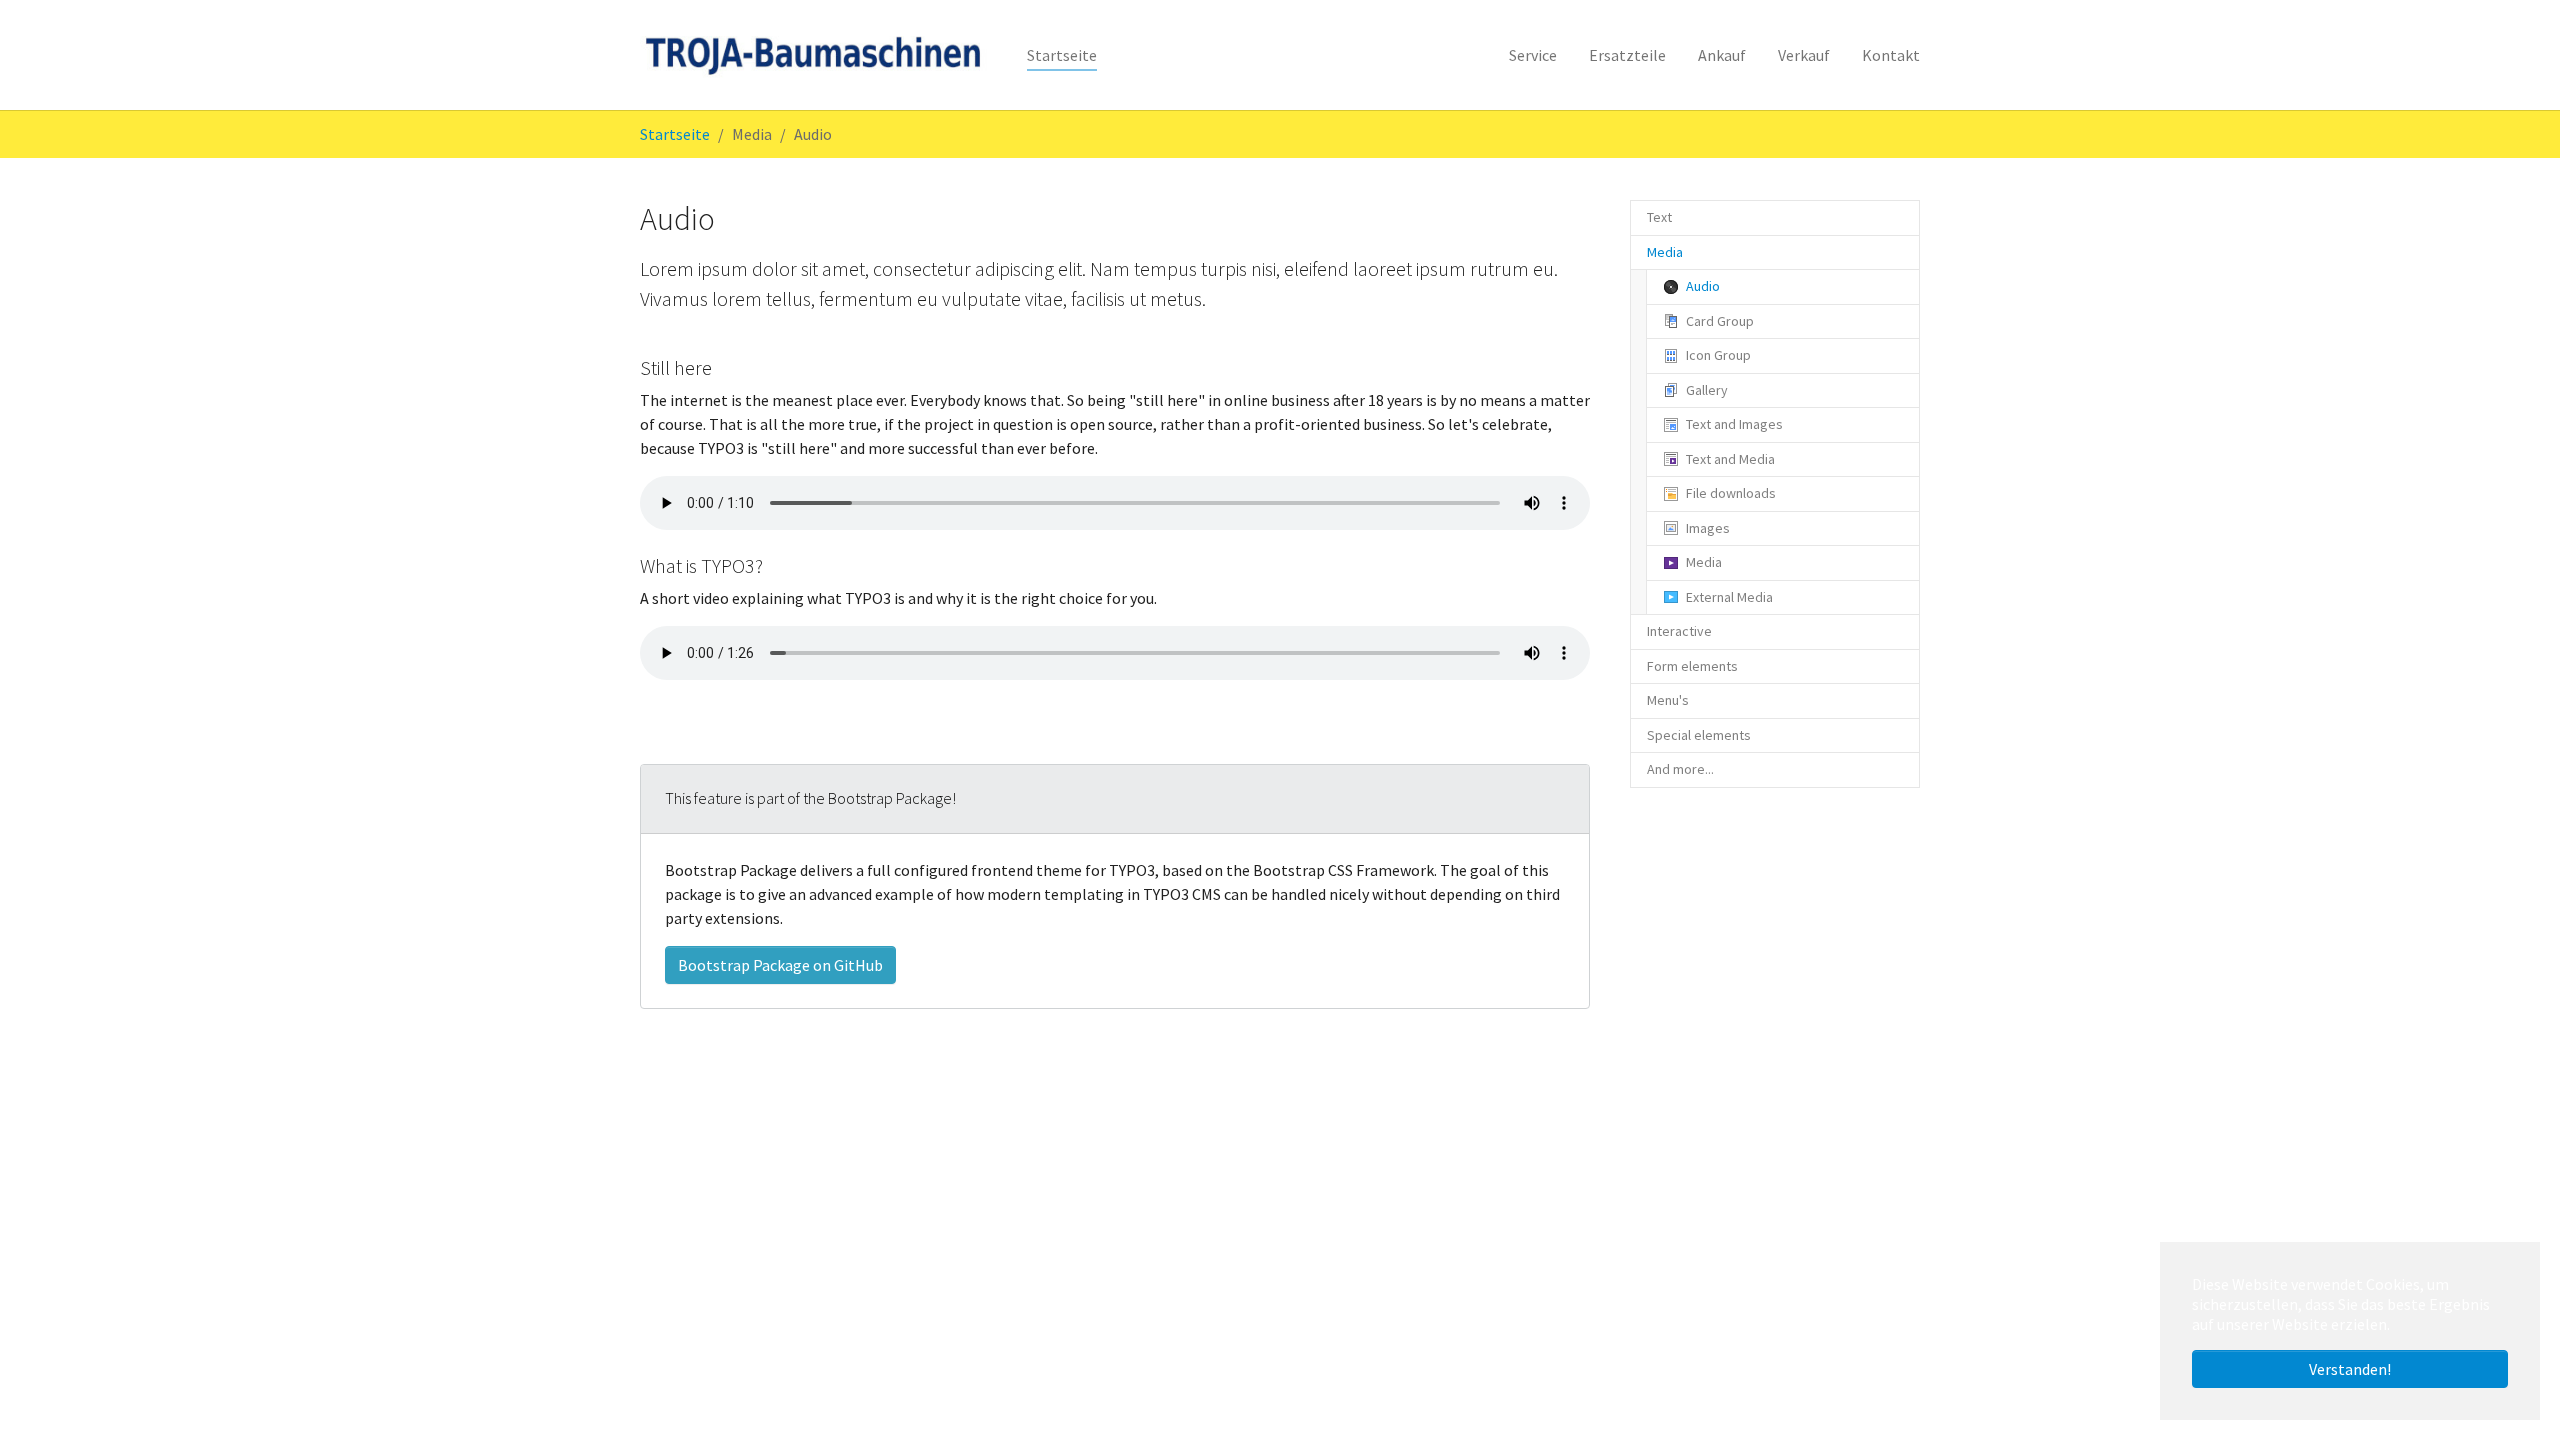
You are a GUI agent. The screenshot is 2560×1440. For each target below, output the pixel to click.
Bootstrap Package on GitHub (780, 965)
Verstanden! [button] (2350, 1369)
